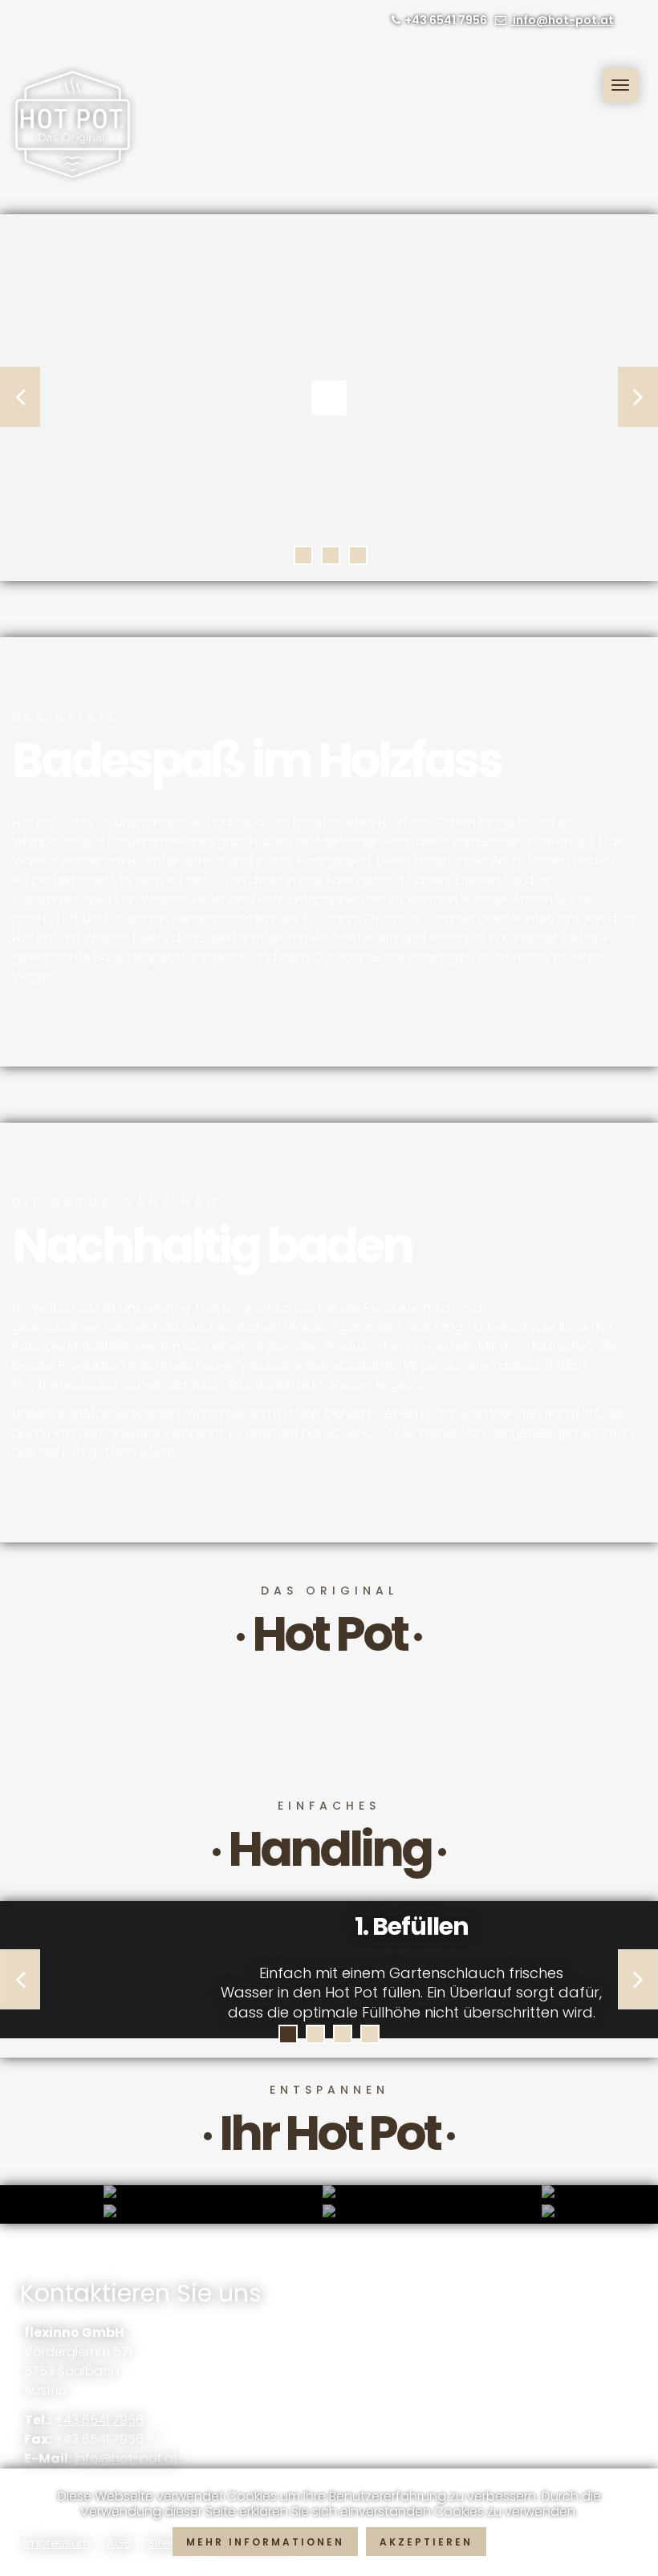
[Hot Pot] (77, 124)
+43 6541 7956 (99, 2420)
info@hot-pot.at (562, 20)
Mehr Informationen (265, 2542)
